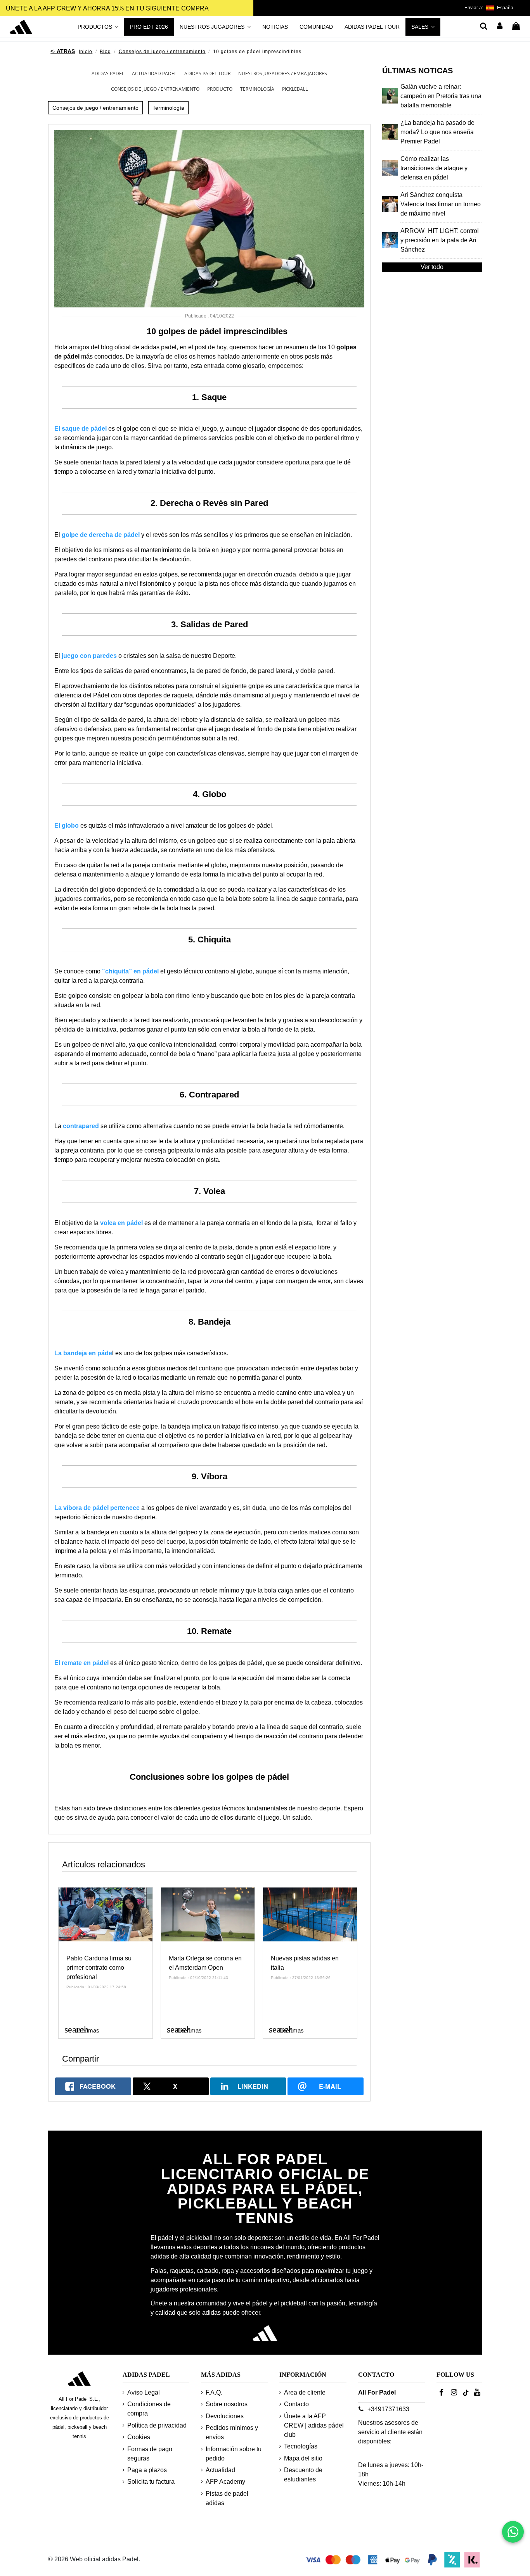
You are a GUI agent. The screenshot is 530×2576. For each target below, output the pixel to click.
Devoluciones (225, 2416)
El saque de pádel (81, 429)
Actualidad (220, 2470)
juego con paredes (89, 656)
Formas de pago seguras (150, 2454)
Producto (220, 89)
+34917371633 (388, 2409)
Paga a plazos (147, 2470)
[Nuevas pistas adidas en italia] (310, 1914)
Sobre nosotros (227, 2404)
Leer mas (82, 2029)
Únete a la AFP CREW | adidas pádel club (314, 2425)
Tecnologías (301, 2446)
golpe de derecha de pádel (101, 535)
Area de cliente (305, 2392)
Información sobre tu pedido (234, 2454)
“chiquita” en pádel (131, 971)
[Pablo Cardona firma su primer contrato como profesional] (106, 1914)
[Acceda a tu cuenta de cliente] (500, 27)
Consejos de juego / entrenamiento (155, 89)
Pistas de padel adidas (227, 2498)
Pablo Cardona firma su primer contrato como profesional (99, 1968)
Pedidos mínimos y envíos (232, 2432)
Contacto (296, 2404)
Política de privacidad (157, 2425)
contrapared (81, 1126)
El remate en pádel (81, 1663)
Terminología (257, 89)
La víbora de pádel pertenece (97, 1508)
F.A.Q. (214, 2392)
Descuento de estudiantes (303, 2475)
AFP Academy (225, 2482)
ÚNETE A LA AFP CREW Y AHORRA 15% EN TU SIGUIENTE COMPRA (107, 8)
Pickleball (295, 89)
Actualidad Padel (154, 73)
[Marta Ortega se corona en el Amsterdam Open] (208, 1914)
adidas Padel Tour (207, 73)
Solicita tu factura (151, 2482)
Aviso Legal (144, 2392)
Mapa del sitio (303, 2458)
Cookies (139, 2437)
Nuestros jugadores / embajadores (283, 73)
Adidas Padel (108, 73)
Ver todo (432, 267)
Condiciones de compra (149, 2409)
